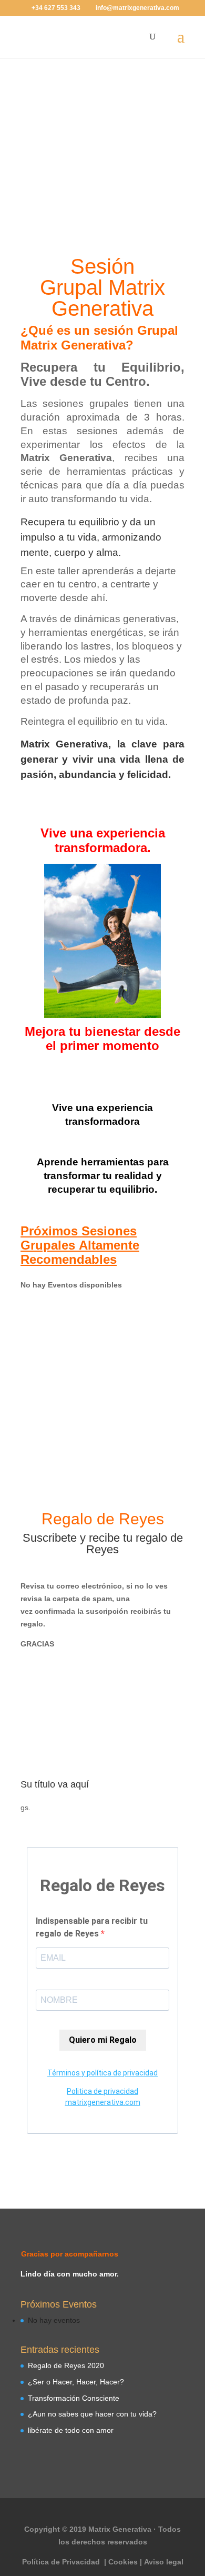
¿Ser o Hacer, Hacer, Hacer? (76, 2382)
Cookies (123, 2562)
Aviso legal (164, 2562)
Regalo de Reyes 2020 (66, 2365)
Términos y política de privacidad (102, 2073)
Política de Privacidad (62, 2562)
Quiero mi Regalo (103, 2040)
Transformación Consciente (74, 2398)
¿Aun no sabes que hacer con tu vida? (92, 2414)
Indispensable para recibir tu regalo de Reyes (92, 1927)
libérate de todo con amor (71, 2430)
